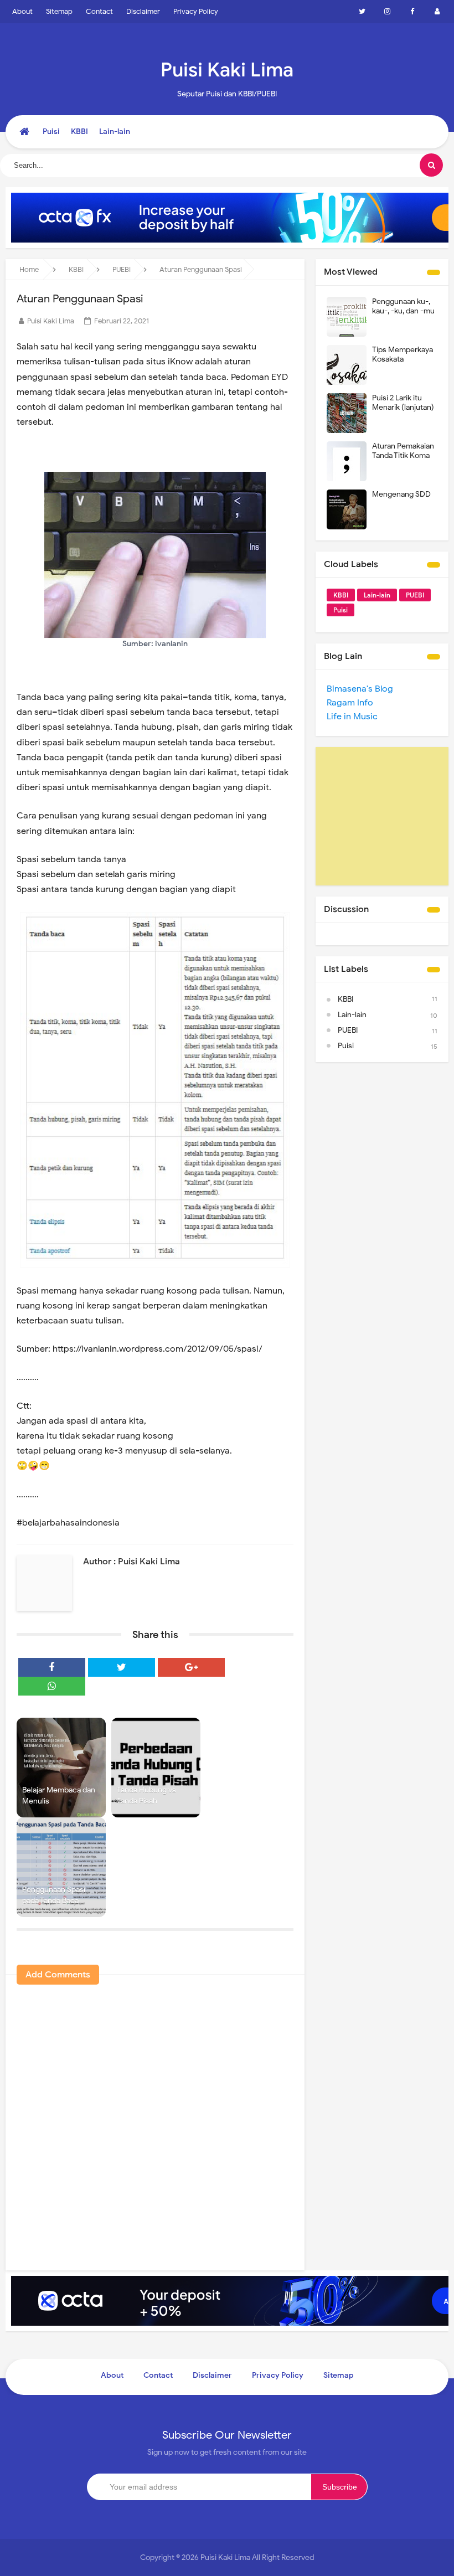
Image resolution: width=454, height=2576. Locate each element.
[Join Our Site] (437, 12)
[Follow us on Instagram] (387, 12)
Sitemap (59, 11)
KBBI (341, 595)
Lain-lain (377, 595)
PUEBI (415, 595)
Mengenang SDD (401, 494)
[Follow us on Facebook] (412, 12)
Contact (99, 11)
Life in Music (352, 717)
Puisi (341, 610)
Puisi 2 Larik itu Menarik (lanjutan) (403, 403)
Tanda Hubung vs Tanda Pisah (146, 1796)
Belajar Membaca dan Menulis (59, 1796)
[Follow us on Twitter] (362, 12)
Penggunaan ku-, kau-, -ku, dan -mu (403, 306)
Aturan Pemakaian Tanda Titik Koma (403, 451)
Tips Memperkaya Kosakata (403, 354)
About (22, 11)
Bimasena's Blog (360, 689)
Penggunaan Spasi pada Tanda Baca (54, 1895)
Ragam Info (350, 703)
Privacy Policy (196, 11)
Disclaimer (143, 11)
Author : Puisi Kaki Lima (131, 1562)
